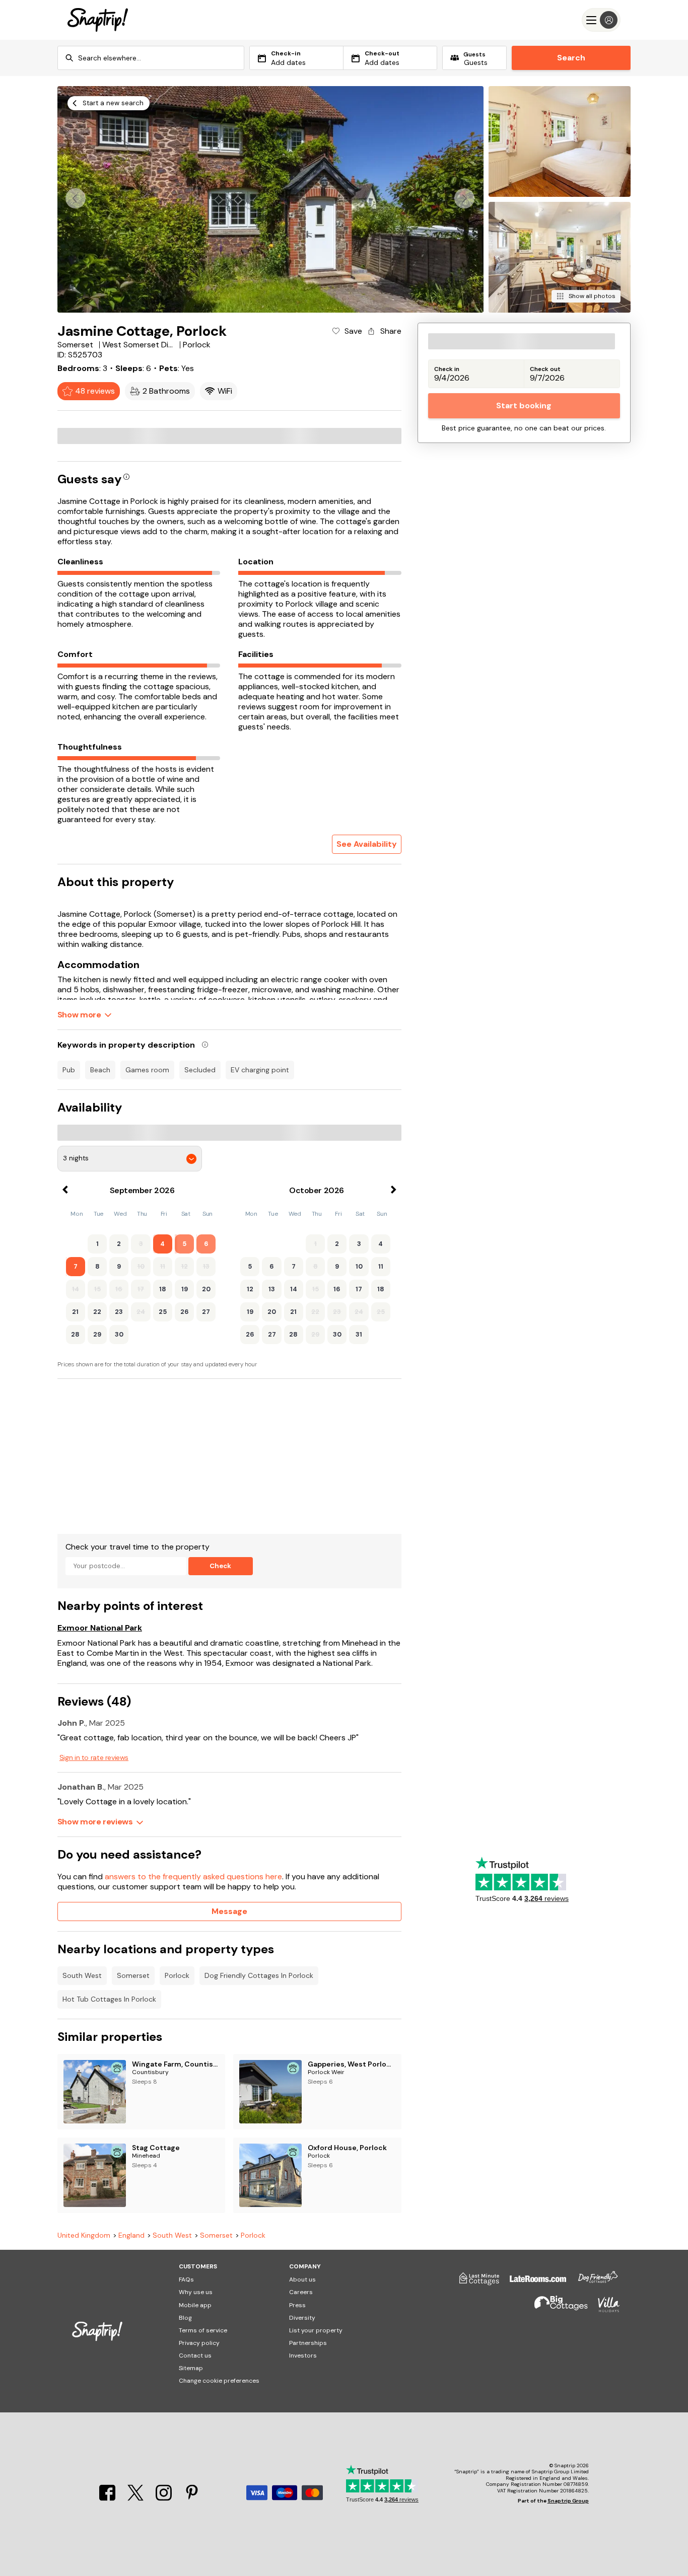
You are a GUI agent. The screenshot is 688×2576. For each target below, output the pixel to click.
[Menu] (601, 20)
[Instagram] (165, 2498)
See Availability (367, 844)
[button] (464, 198)
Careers (301, 2292)
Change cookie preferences (219, 2381)
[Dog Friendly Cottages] (593, 2283)
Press (297, 2305)
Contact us (195, 2356)
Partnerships (308, 2343)
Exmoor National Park (100, 1628)
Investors (303, 2356)
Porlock (177, 1975)
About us (302, 2279)
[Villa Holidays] (604, 2309)
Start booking (524, 406)
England (131, 2235)
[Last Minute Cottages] (474, 2283)
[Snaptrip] (98, 20)
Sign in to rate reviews (94, 1757)
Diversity (302, 2318)
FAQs (186, 2279)
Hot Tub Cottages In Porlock (109, 1999)
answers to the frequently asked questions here (193, 1876)
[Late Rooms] (533, 2283)
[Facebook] (108, 2498)
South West (82, 1975)
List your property (316, 2330)
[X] (136, 2498)
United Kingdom (84, 2235)
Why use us (196, 2292)
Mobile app (195, 2305)
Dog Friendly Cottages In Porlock (259, 1975)
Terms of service (203, 2330)
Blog (185, 2318)
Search (571, 58)
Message (229, 1911)
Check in (447, 369)
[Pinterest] (192, 2498)
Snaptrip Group (568, 2501)
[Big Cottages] (556, 2309)
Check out (545, 369)
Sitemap (191, 2368)
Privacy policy (199, 2343)
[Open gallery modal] (270, 199)
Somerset (133, 1975)
